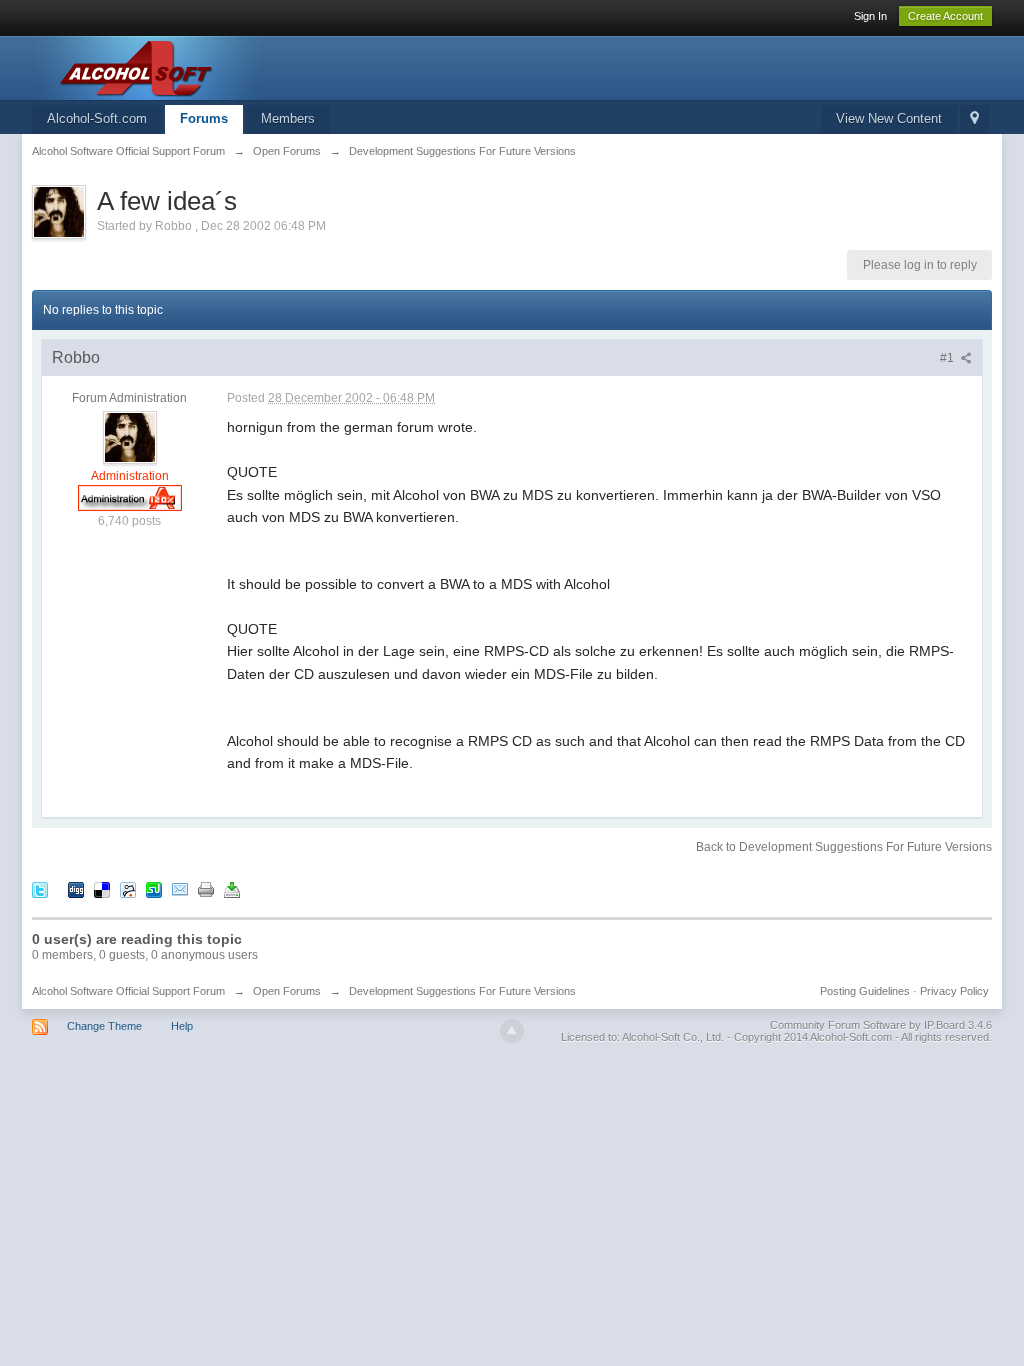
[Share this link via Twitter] (40, 888)
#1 (948, 358)
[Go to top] (512, 1031)
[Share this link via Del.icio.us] (102, 888)
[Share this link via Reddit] (128, 888)
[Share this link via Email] (180, 888)
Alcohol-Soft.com (97, 118)
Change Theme (104, 1026)
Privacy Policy (954, 991)
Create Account (945, 16)
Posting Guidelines (865, 991)
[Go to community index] (211, 66)
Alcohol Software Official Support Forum (128, 991)
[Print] (206, 888)
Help (182, 1026)
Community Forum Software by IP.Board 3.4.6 (881, 1025)
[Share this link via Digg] (76, 888)
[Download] (232, 888)
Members (288, 118)
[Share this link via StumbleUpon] (154, 888)
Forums (204, 118)
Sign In (870, 16)
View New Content (889, 118)
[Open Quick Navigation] (974, 119)
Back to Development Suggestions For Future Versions (844, 847)
